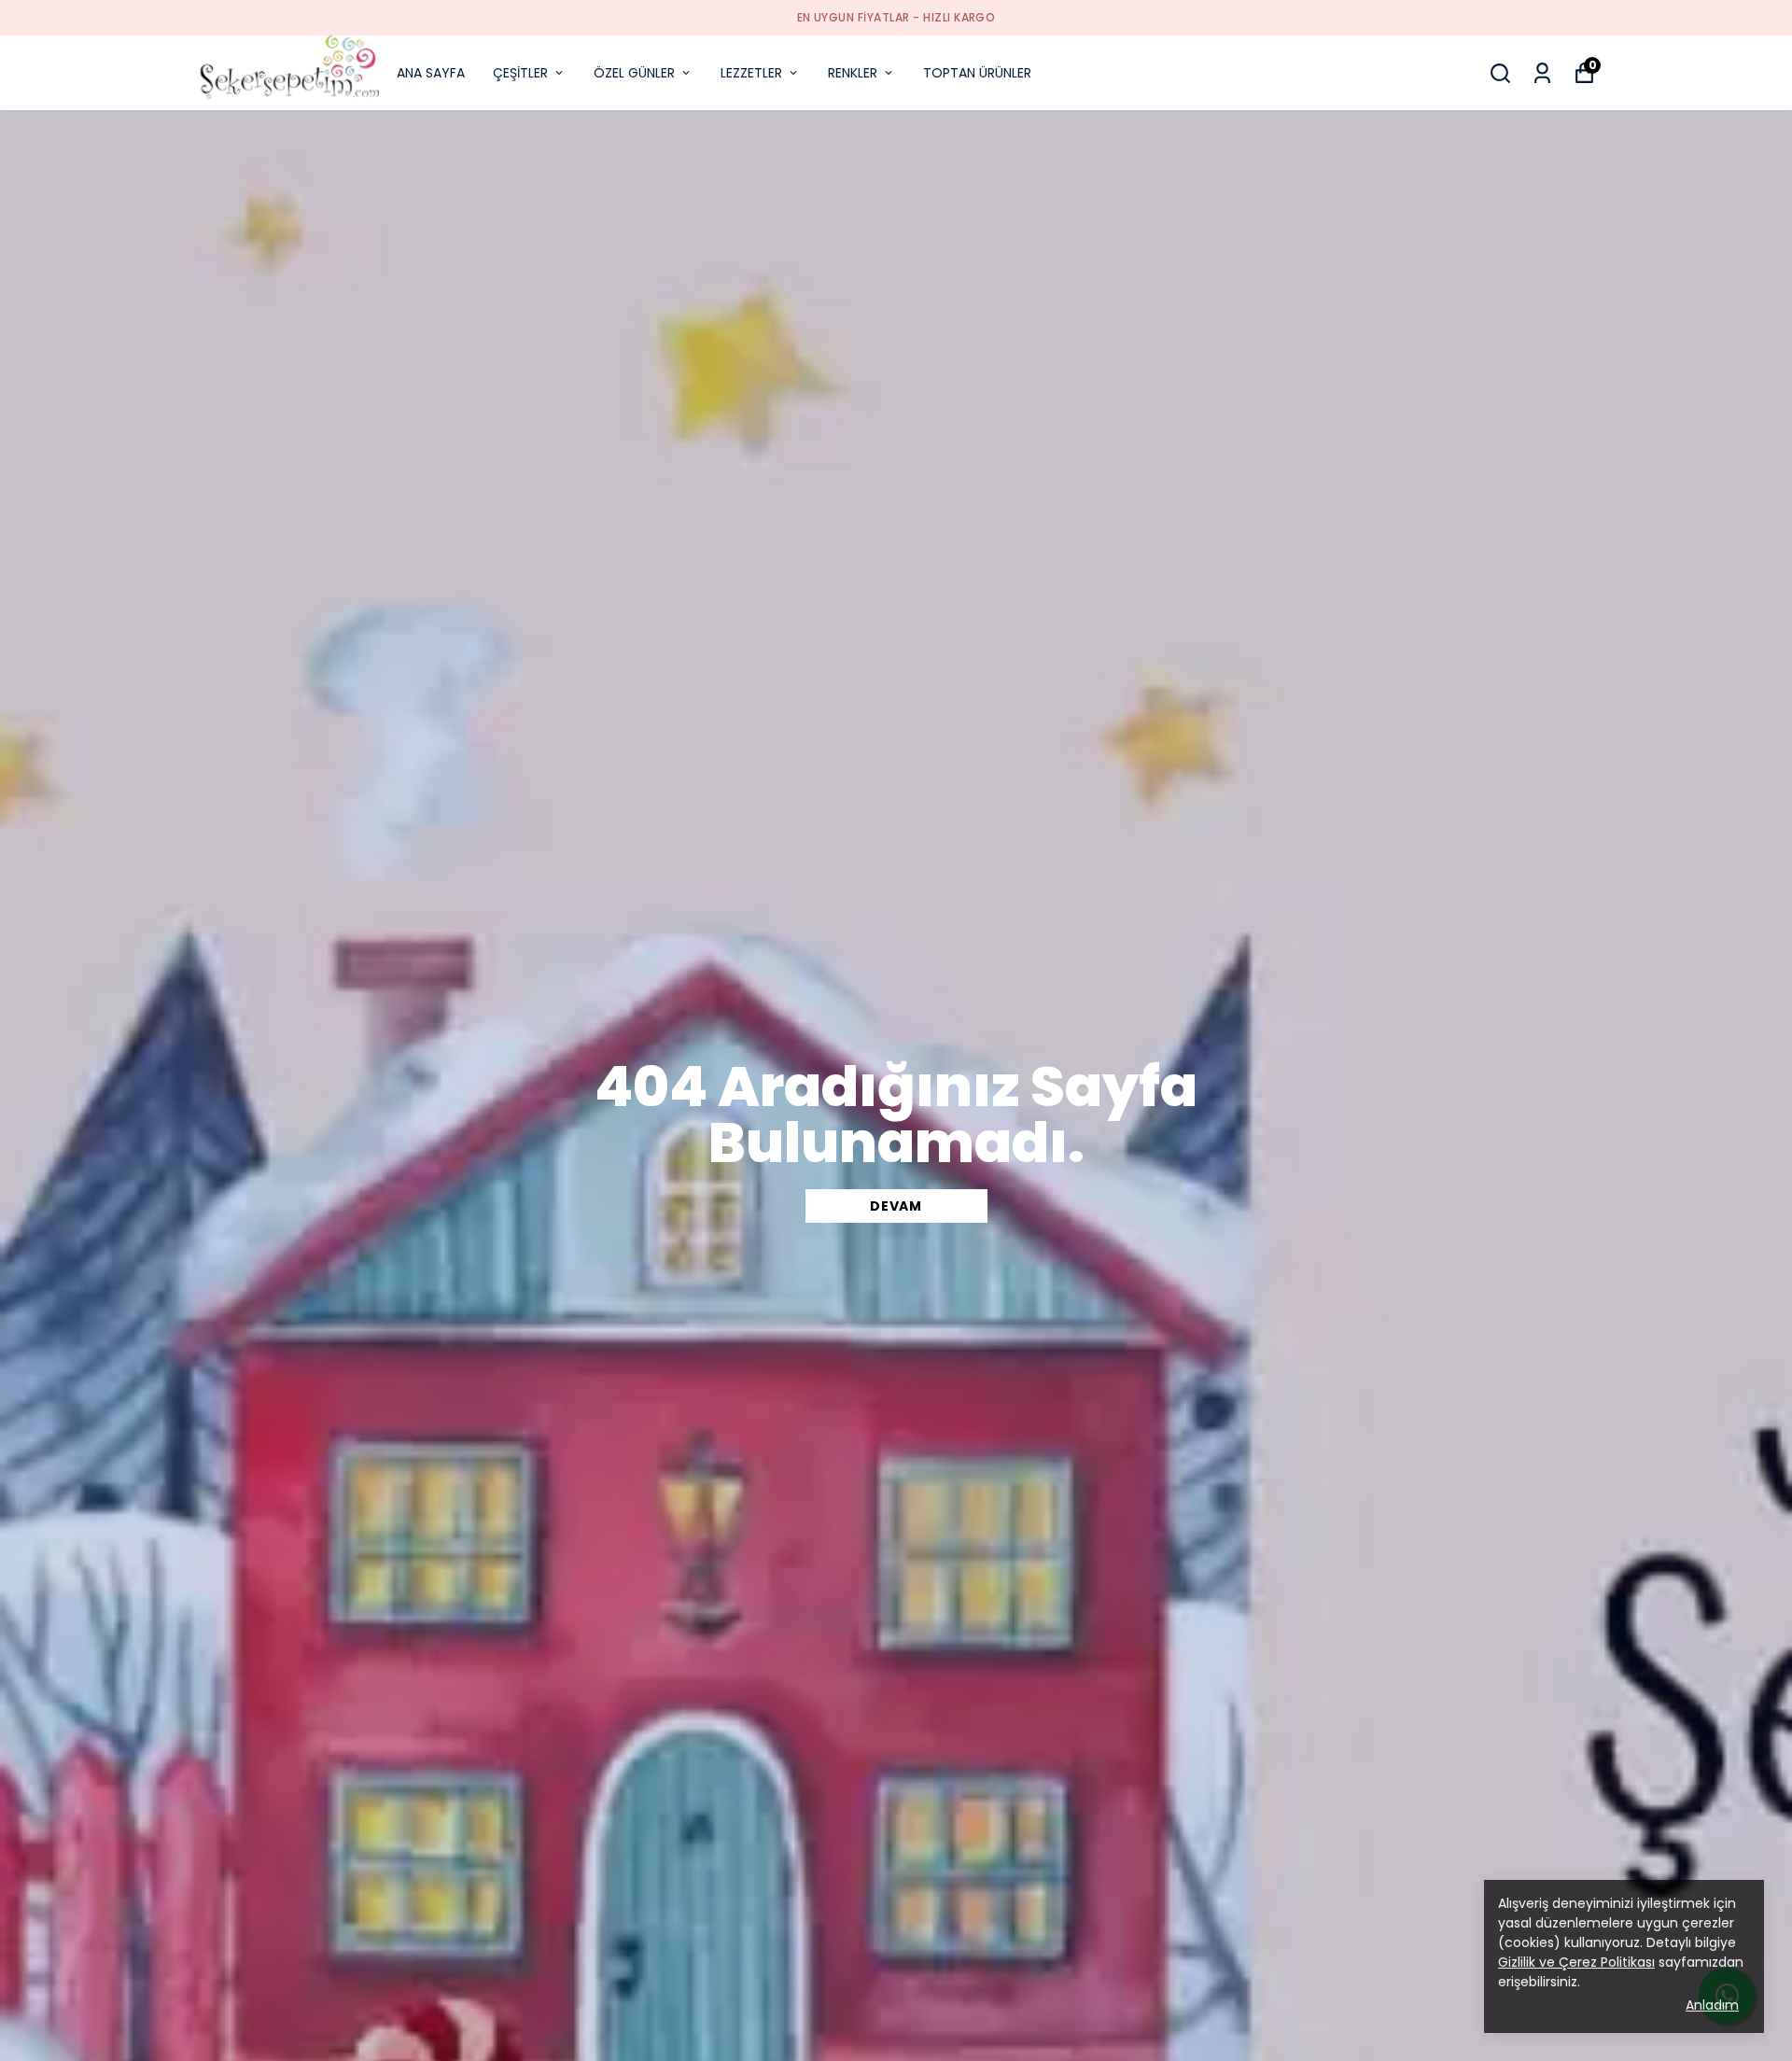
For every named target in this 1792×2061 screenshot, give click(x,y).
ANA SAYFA (431, 73)
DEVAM (896, 1206)
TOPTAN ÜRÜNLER (977, 73)
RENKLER (853, 73)
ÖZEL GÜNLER (634, 73)
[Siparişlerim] (1542, 73)
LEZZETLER (751, 73)
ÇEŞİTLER (520, 73)
